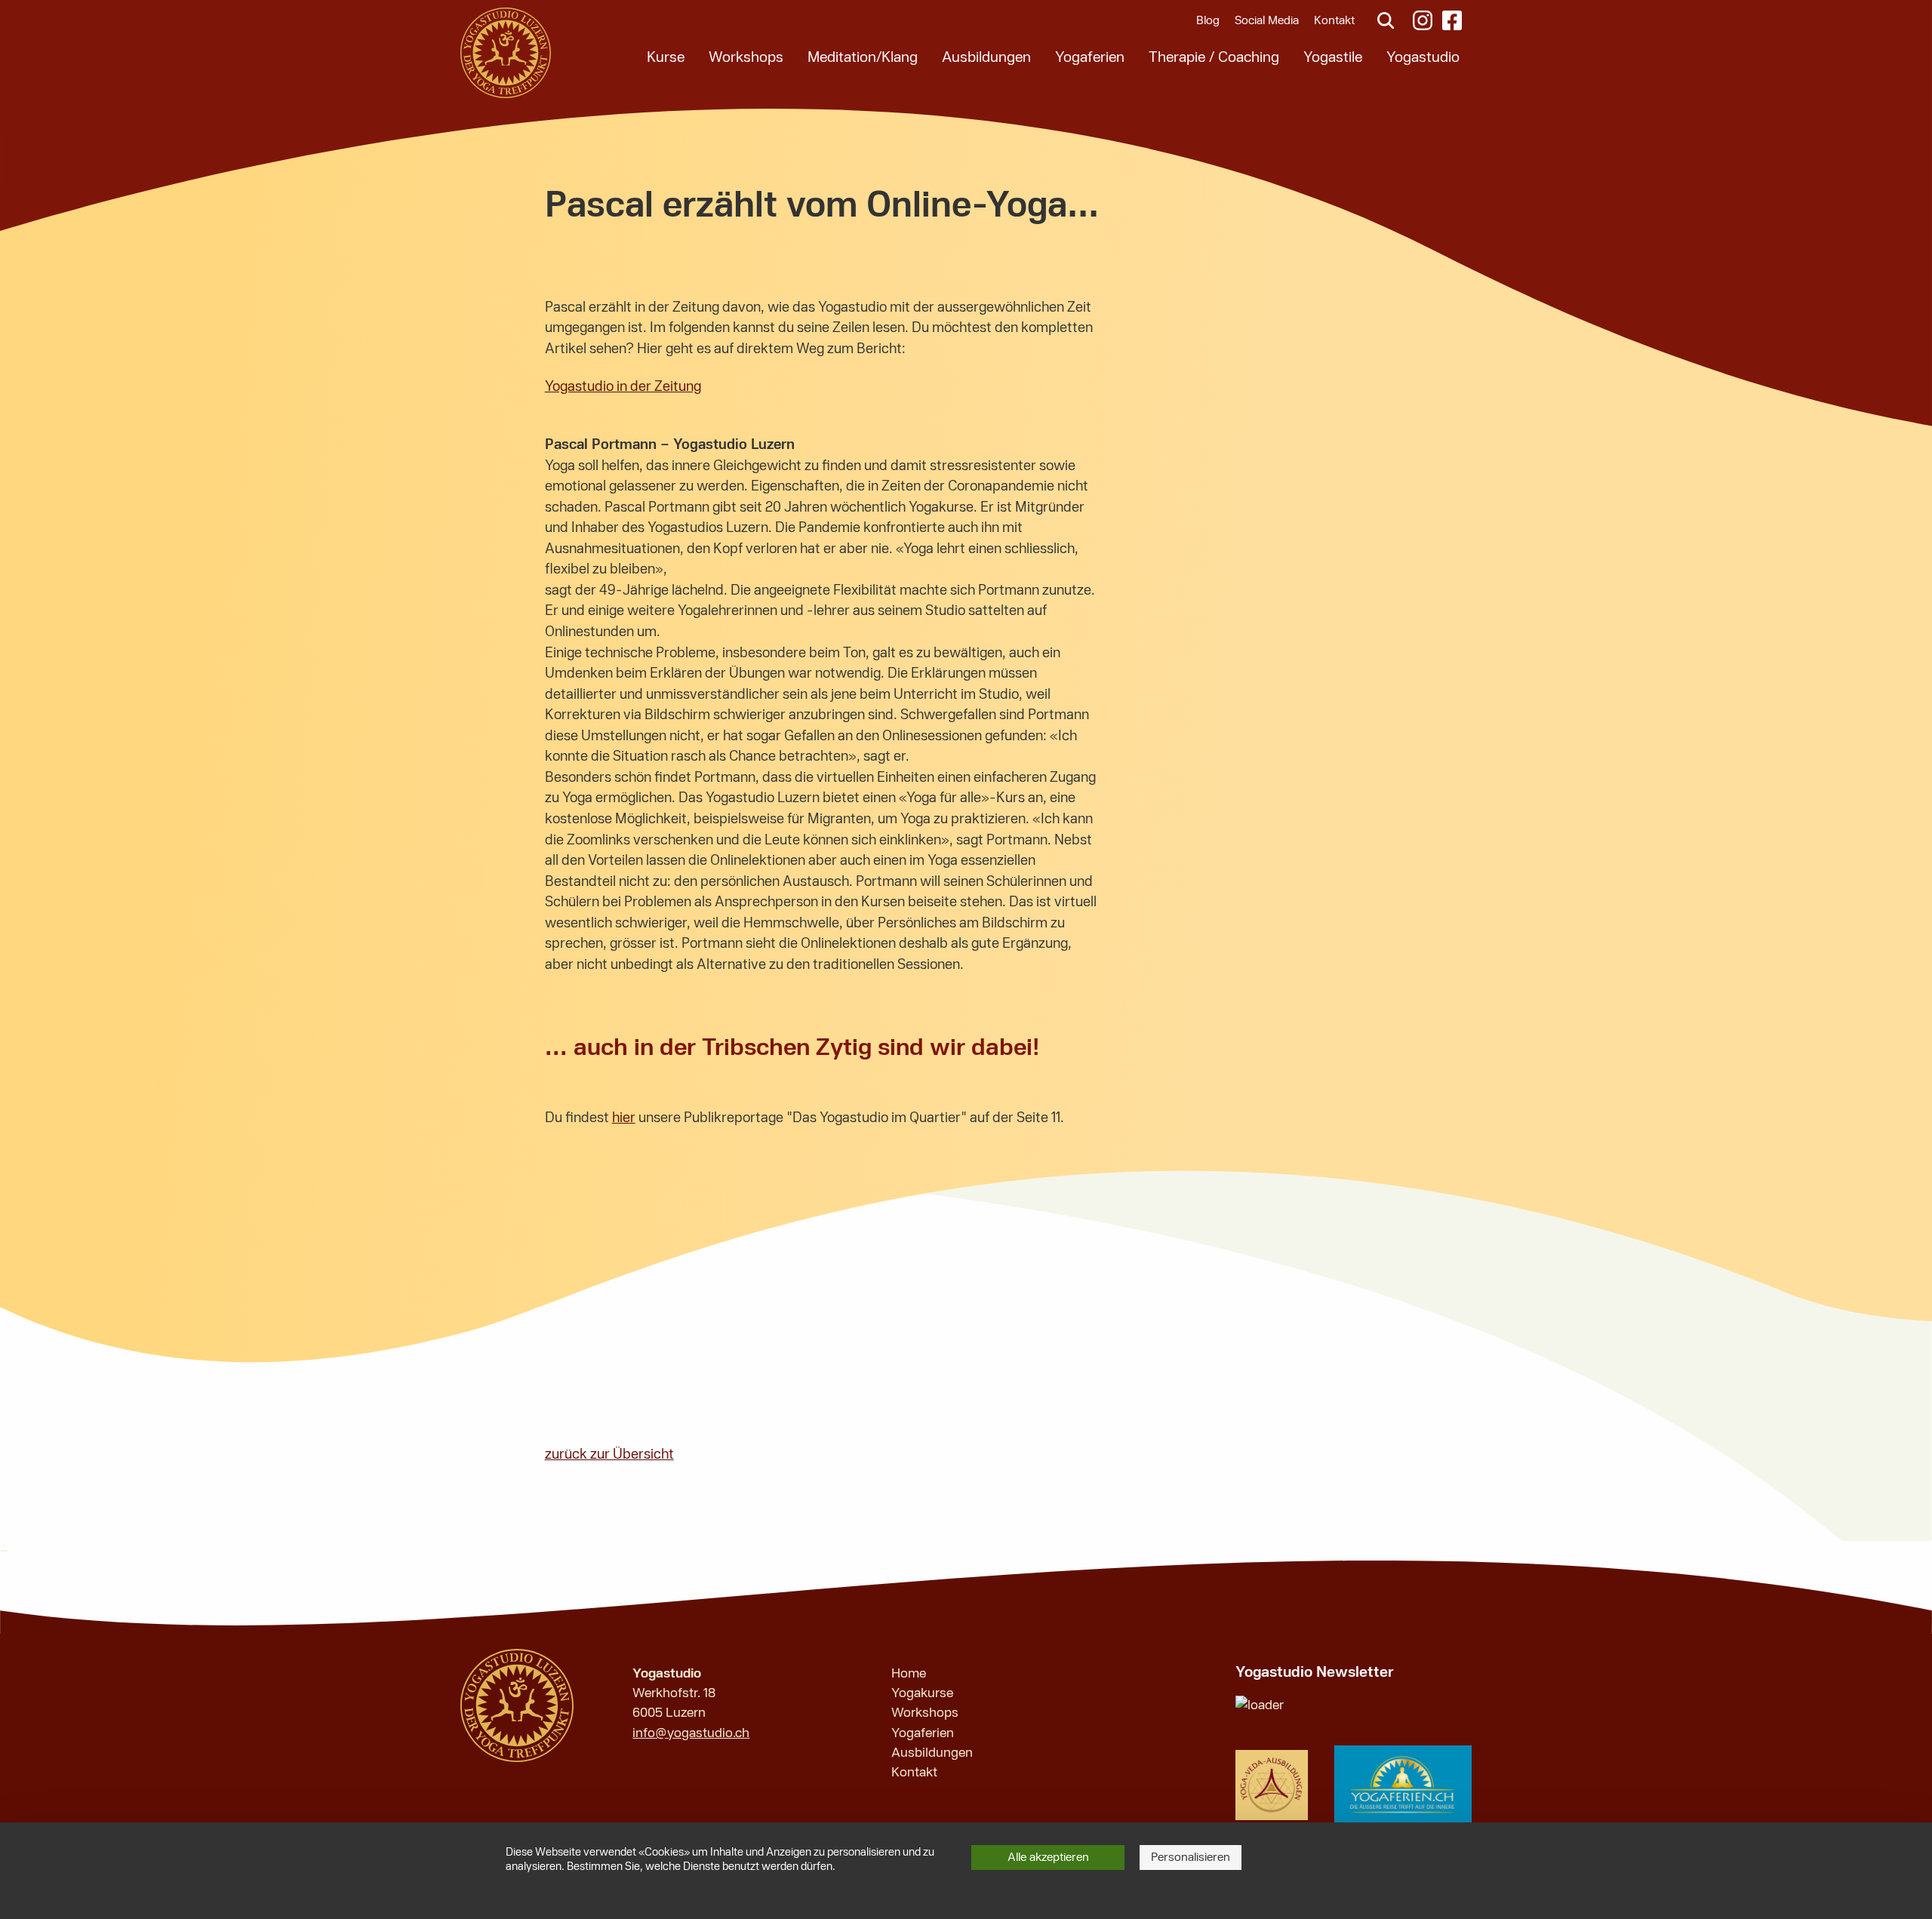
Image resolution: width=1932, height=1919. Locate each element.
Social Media (1267, 21)
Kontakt (1334, 21)
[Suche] (1384, 21)
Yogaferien (1090, 57)
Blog (1208, 21)
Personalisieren (1191, 1858)
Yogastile (1333, 57)
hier (624, 1118)
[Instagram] (1422, 21)
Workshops (746, 57)
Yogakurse (922, 1693)
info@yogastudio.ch (691, 1733)
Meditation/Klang (863, 57)
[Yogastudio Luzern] (506, 53)
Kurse (666, 57)
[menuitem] (666, 57)
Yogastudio (1423, 57)
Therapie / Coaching (1214, 57)
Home (909, 1674)
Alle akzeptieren (1048, 1858)
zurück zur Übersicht (609, 1455)
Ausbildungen (986, 57)
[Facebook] (1455, 21)
